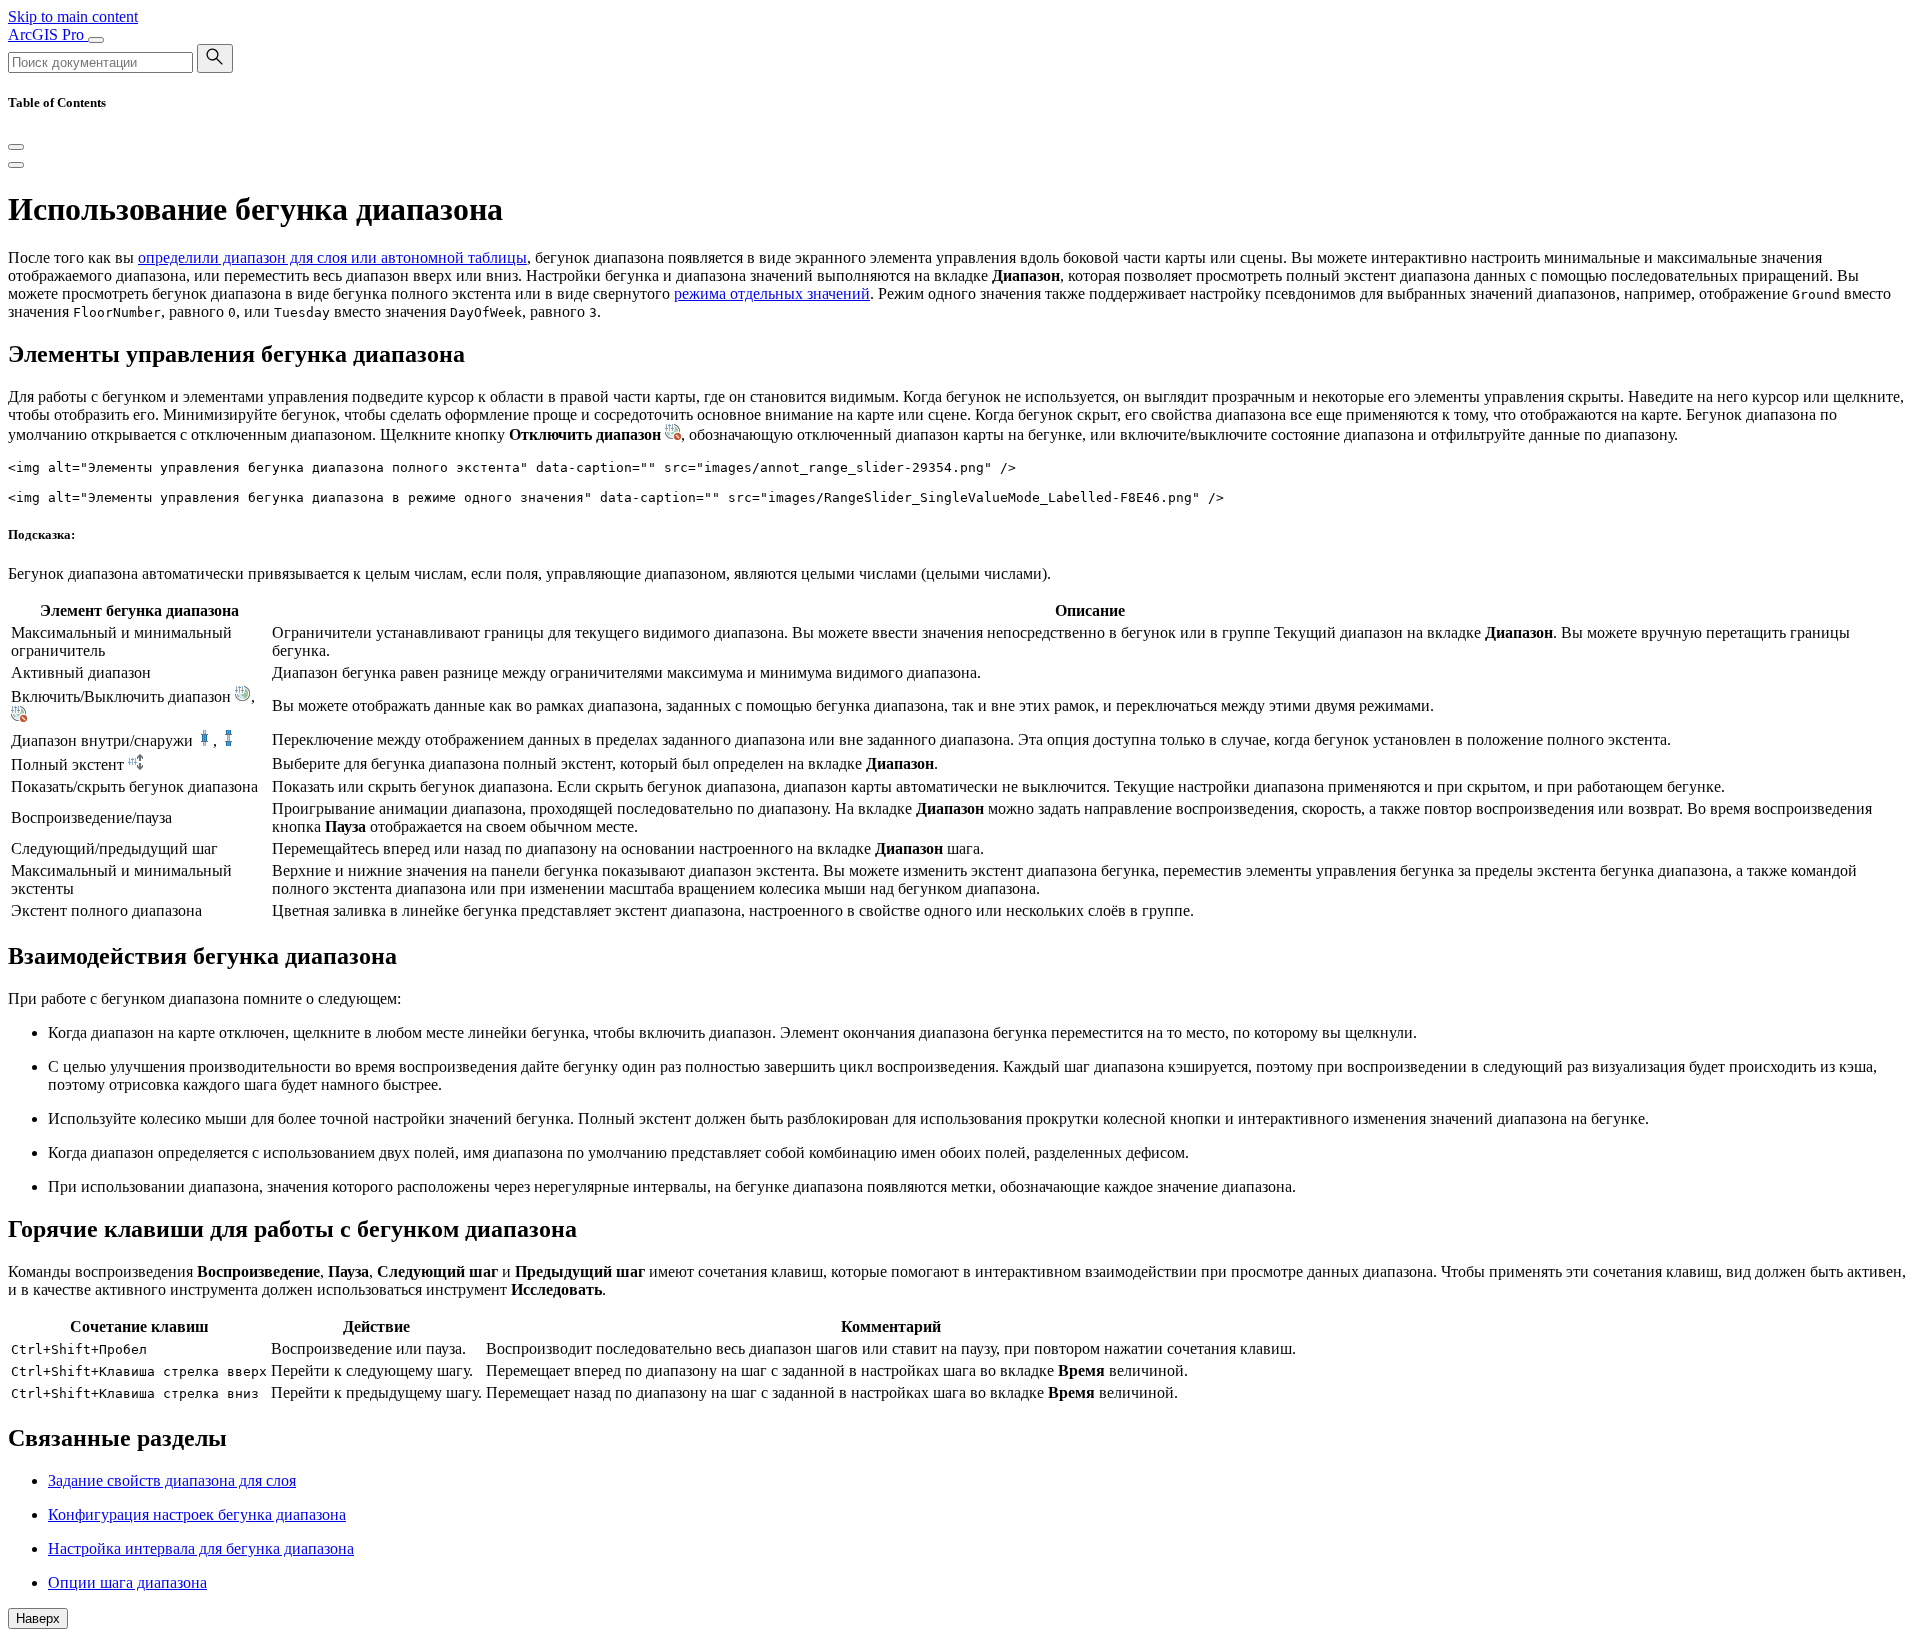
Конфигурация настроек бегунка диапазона (197, 1514)
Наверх (38, 1618)
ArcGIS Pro (48, 34)
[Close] (16, 147)
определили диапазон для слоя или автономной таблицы (332, 257)
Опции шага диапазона (127, 1582)
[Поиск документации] (215, 58)
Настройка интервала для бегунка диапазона (201, 1548)
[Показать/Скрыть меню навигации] (96, 40)
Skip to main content (73, 16)
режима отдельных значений (772, 293)
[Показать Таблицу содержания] (16, 165)
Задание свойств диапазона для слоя (172, 1480)
